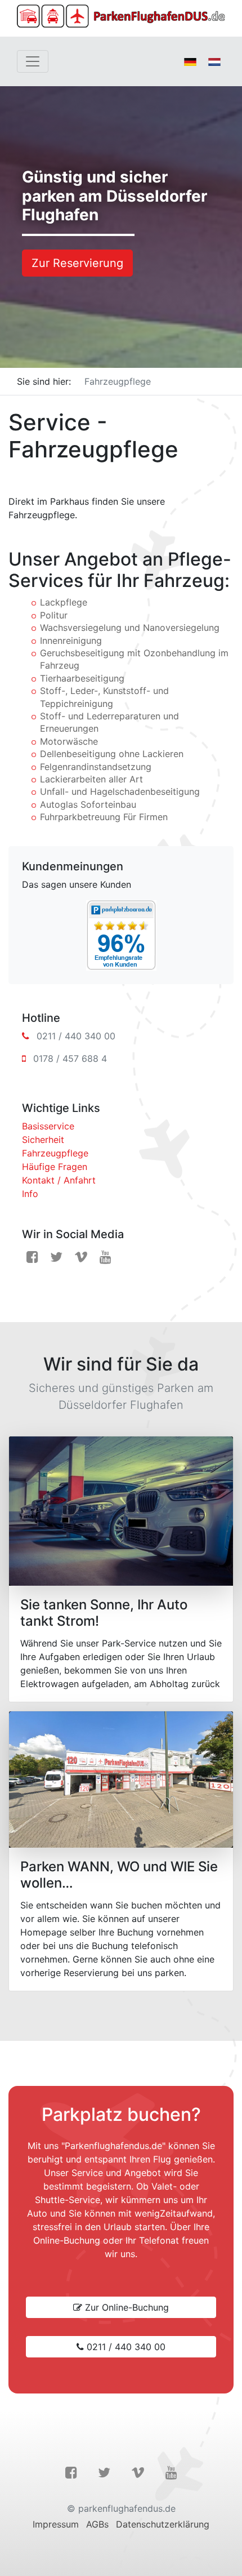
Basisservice (48, 1126)
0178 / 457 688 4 (70, 1058)
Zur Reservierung (77, 263)
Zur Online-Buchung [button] (126, 2307)
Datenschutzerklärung (163, 2524)
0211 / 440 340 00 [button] (125, 2347)
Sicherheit (43, 1140)
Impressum (56, 2524)
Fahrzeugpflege (55, 1153)
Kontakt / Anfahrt (59, 1180)
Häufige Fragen (55, 1167)
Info (30, 1194)
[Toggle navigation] (33, 61)
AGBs (97, 2524)
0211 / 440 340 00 (76, 1036)
